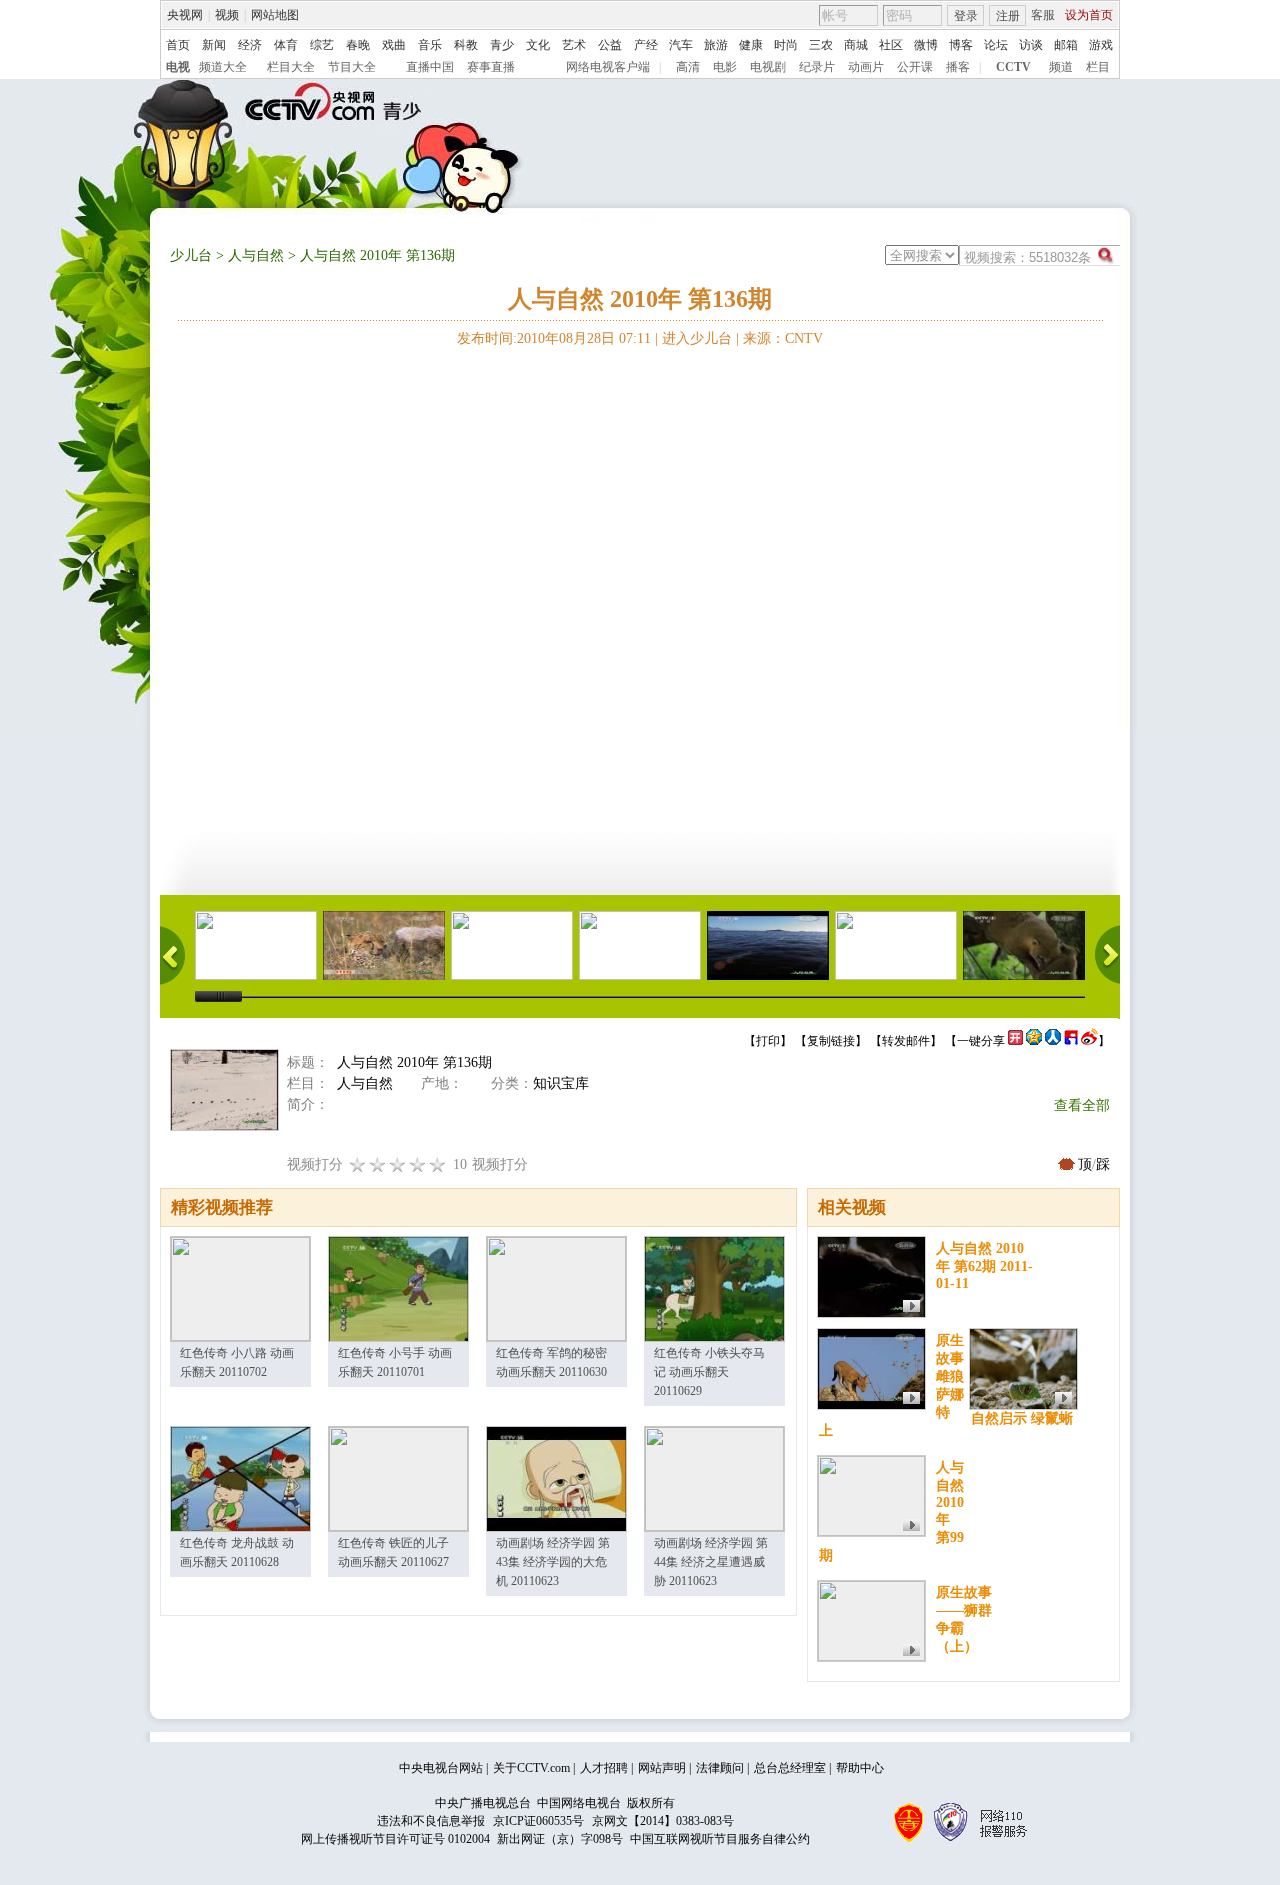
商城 (856, 45)
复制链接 (831, 1041)
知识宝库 (561, 1083)
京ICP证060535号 (538, 1821)
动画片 (866, 67)
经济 (250, 45)
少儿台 (191, 255)
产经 (646, 45)
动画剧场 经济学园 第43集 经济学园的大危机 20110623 (553, 1562)
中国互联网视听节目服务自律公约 (720, 1839)
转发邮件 (906, 1041)
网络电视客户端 (608, 67)
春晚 (358, 45)
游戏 (1101, 45)
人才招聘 (604, 1768)
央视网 (185, 15)
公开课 (915, 67)
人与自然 (256, 255)
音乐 (430, 45)
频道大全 (223, 67)
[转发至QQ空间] (1034, 1041)
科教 (466, 45)
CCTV (1013, 67)
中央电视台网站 (441, 1768)
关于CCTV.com (531, 1768)
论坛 (996, 45)
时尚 (786, 45)
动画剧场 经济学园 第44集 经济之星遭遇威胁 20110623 (711, 1562)
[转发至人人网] (1053, 1041)
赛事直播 (491, 67)
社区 (891, 45)
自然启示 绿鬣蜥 (1022, 1418)
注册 (1008, 16)
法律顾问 (720, 1768)
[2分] (358, 1164)
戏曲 (394, 45)
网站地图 (275, 15)
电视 (178, 67)
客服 (1043, 15)
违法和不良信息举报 (431, 1821)
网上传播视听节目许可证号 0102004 (395, 1839)
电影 (725, 67)
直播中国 (430, 67)
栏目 (1098, 67)
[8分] (418, 1164)
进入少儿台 (697, 338)
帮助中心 (860, 1768)
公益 (610, 45)
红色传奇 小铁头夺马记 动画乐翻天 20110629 (709, 1372)
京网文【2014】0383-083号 (663, 1821)
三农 (821, 45)
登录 (966, 16)
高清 (688, 67)
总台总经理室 (790, 1768)
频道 (1061, 67)
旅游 (716, 45)
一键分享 (981, 1041)
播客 (958, 67)
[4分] (378, 1164)
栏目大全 (291, 67)
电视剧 (768, 67)
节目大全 (352, 67)
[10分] (438, 1164)
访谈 (1031, 45)
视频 (227, 15)
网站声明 (662, 1768)
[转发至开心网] (1015, 1041)
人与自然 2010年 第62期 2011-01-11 (984, 1266)
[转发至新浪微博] (1089, 1041)
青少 (502, 45)
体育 (286, 45)
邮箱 (1066, 45)
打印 (768, 1041)
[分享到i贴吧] (1071, 1041)
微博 (926, 45)
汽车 (681, 45)
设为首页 (1089, 15)
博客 (961, 45)
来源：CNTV (783, 338)
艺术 (574, 45)
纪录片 (817, 67)
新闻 (214, 45)
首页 (178, 45)
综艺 (322, 45)
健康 (751, 45)
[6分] (398, 1164)
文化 (538, 45)
